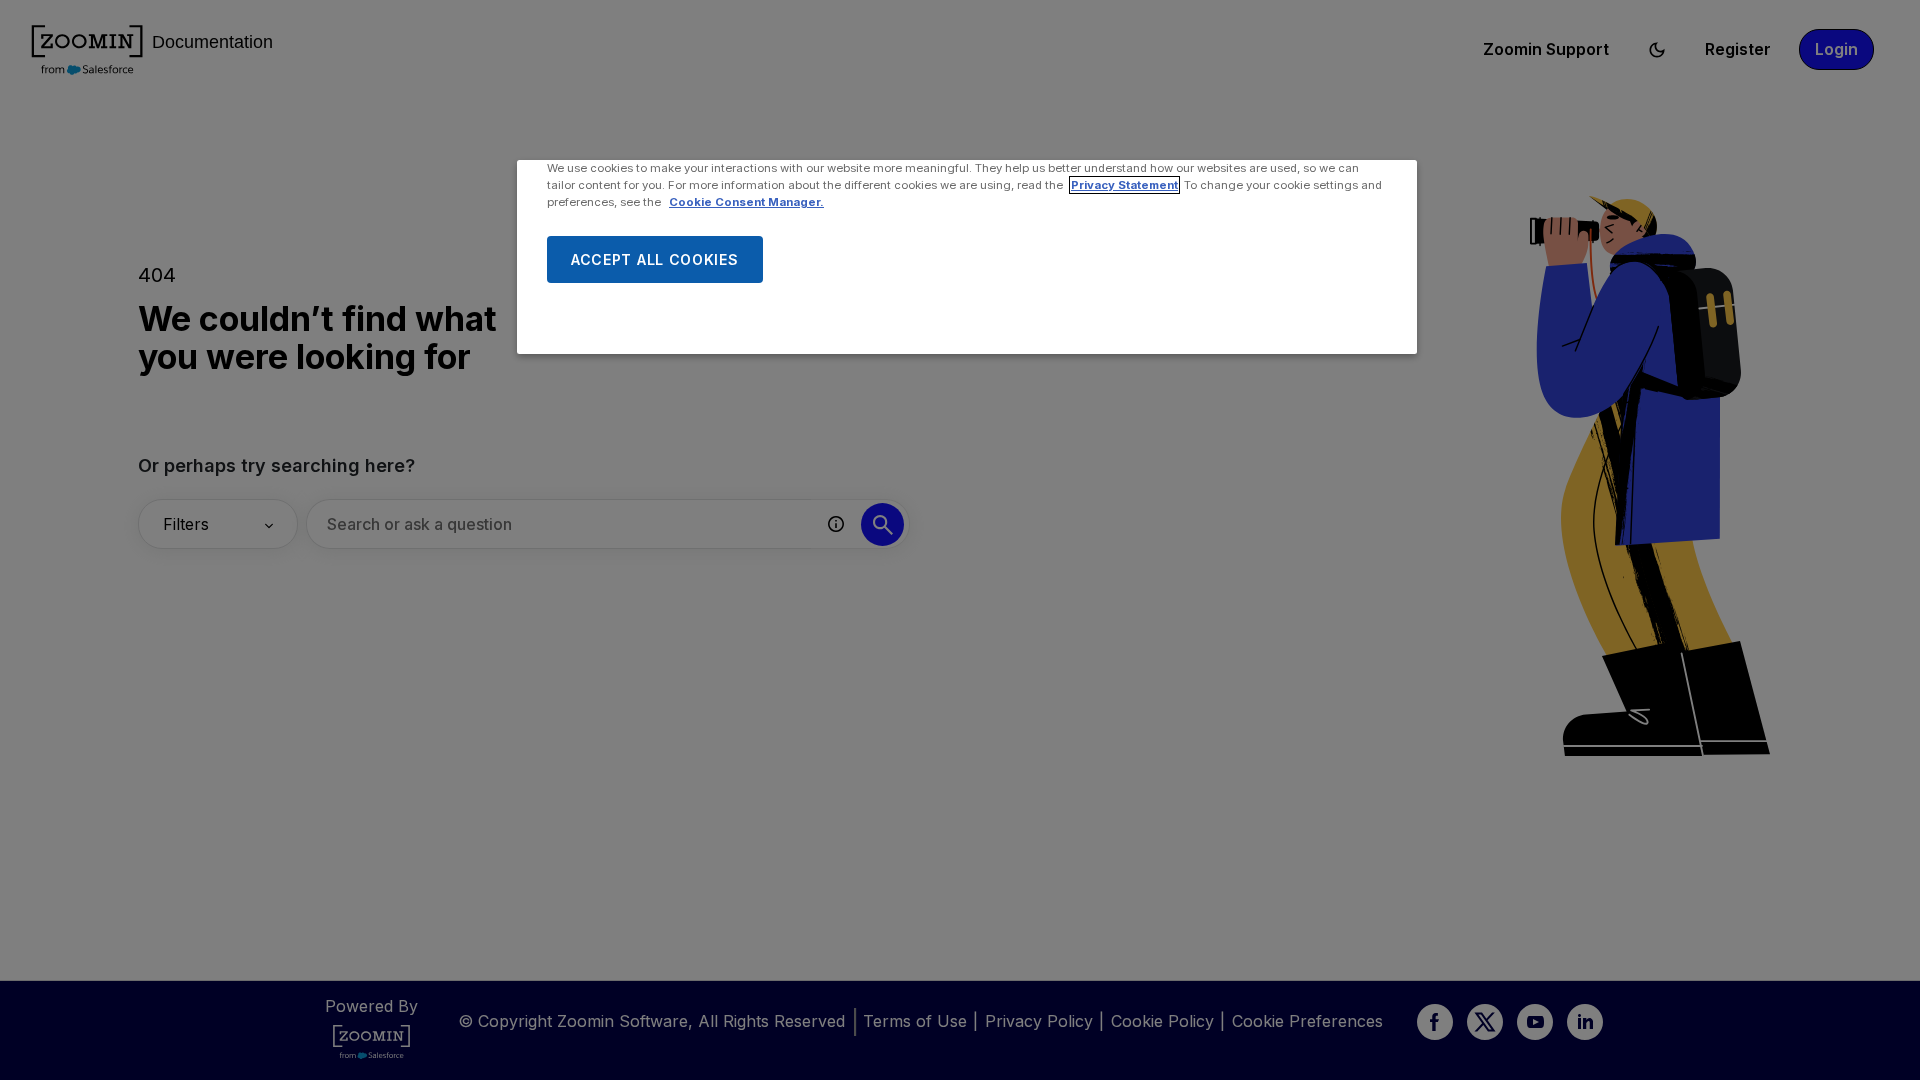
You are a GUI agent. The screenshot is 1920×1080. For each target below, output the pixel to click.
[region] (967, 257)
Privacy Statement (1124, 185)
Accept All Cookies (655, 259)
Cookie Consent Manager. (746, 202)
